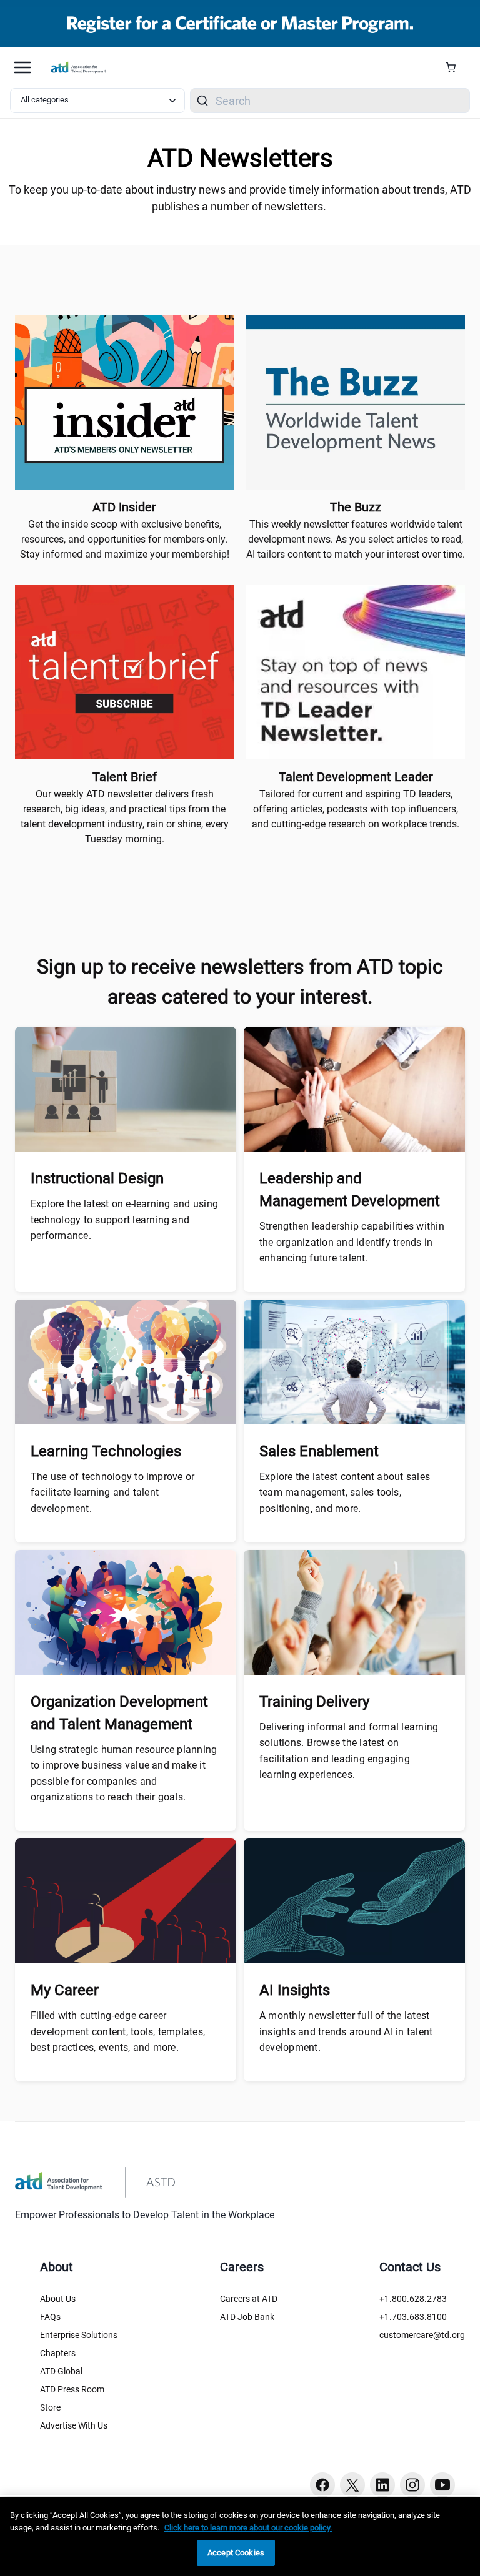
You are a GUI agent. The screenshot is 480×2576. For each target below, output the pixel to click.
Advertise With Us (74, 2425)
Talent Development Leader (356, 777)
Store (50, 2407)
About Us (58, 2299)
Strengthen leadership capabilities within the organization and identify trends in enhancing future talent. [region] (352, 1242)
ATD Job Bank (247, 2317)
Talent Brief (125, 777)
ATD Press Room (72, 2389)
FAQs (50, 2317)
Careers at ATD (249, 2299)
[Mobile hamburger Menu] (22, 67)
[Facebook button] (322, 2485)
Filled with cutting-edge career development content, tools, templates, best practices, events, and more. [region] (118, 2031)
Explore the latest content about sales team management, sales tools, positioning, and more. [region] (345, 1493)
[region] (240, 2536)
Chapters (58, 2353)
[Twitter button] (352, 2485)
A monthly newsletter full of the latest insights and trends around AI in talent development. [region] (346, 2031)
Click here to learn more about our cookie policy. (248, 2528)
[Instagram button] (412, 2485)
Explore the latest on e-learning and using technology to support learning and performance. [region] (124, 1220)
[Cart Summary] (455, 67)
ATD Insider (124, 507)
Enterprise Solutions (79, 2335)
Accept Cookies (236, 2553)
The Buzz (356, 507)
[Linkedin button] (382, 2485)
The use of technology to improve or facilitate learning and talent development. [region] (112, 1493)
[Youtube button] (442, 2485)
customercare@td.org (422, 2335)
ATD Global (61, 2371)
